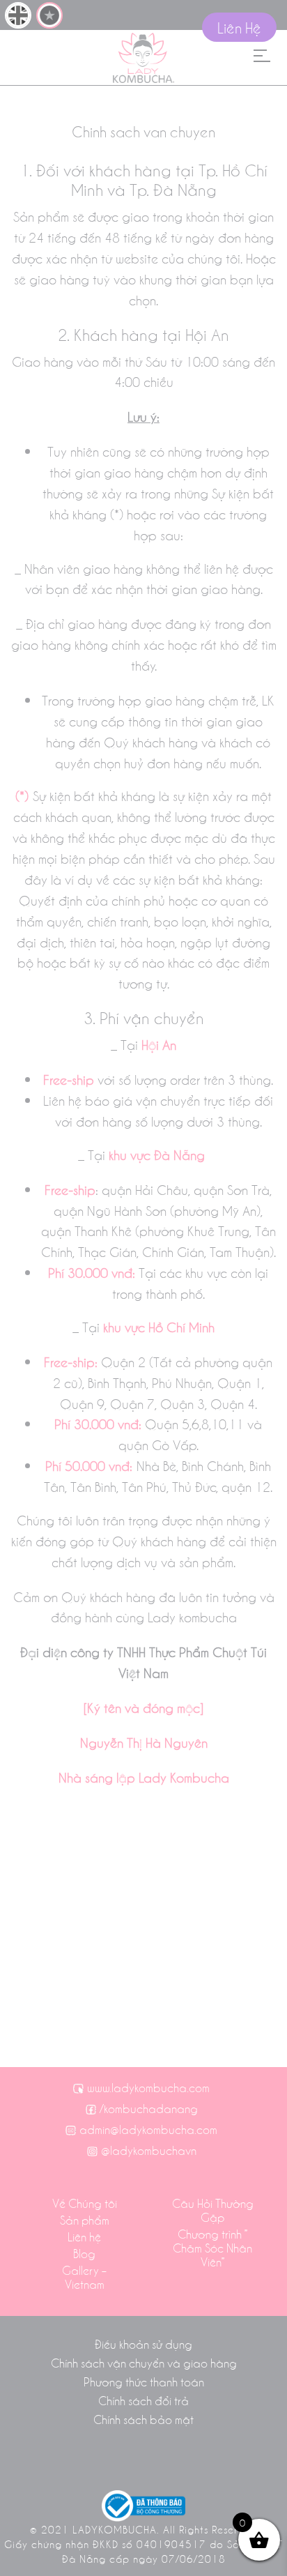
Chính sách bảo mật (143, 2419)
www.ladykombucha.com (148, 2087)
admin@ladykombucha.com (148, 2129)
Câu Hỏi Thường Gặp (213, 2210)
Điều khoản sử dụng (143, 2344)
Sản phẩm (85, 2220)
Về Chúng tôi (85, 2203)
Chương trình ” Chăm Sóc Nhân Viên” (212, 2248)
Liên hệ (84, 2236)
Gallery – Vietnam (84, 2277)
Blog (84, 2253)
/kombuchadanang (149, 2108)
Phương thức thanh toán (144, 2381)
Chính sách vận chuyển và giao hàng (144, 2363)
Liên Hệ (239, 27)
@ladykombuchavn (149, 2150)
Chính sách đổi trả (143, 2400)
